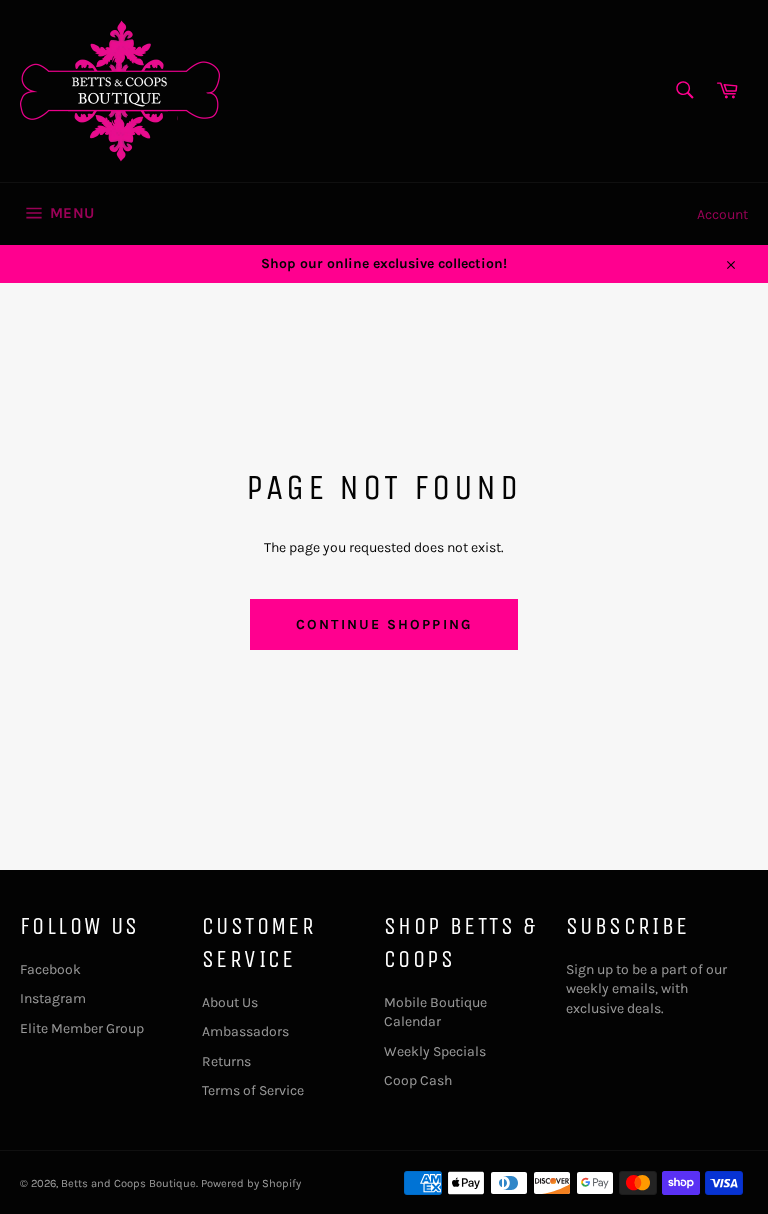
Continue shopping (384, 624)
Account (722, 214)
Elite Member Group (82, 1028)
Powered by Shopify (251, 1183)
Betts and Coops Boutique (128, 1183)
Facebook (50, 969)
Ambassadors (245, 1031)
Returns (226, 1061)
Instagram (53, 998)
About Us (230, 1002)
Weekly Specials (435, 1051)
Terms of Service (253, 1090)
